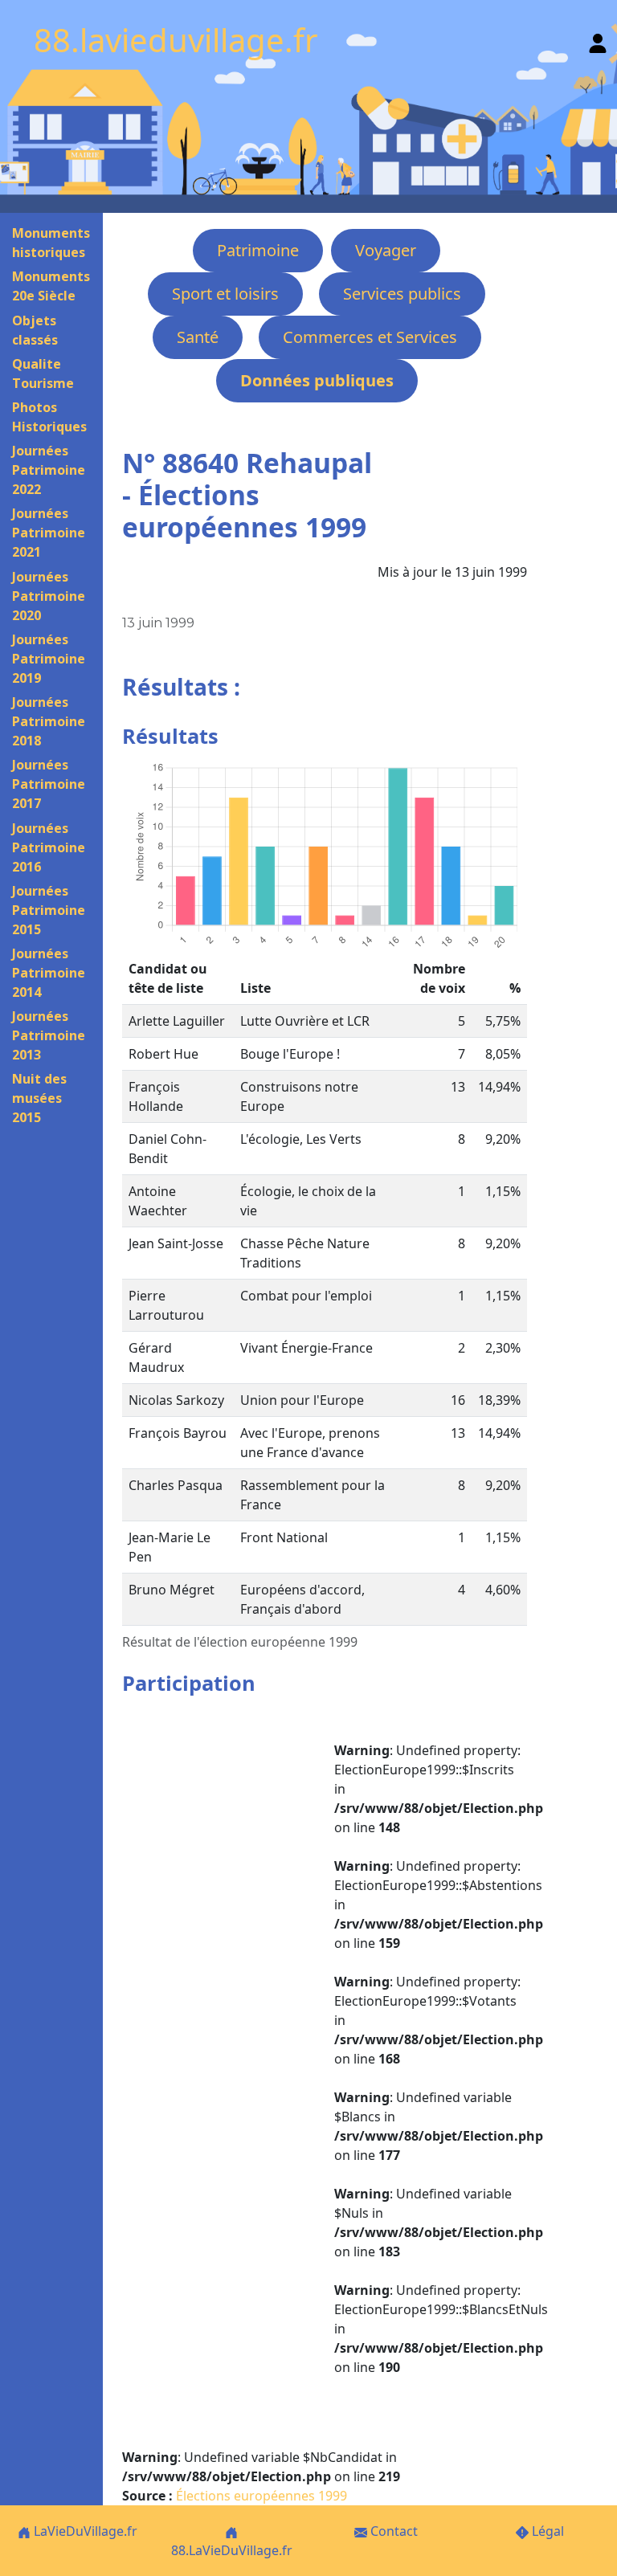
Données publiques (317, 380)
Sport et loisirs (225, 294)
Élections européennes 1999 (262, 2496)
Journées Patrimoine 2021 (49, 533)
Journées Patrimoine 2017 (49, 784)
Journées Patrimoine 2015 (49, 910)
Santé (198, 337)
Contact (392, 2531)
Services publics (402, 294)
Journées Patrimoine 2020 (49, 596)
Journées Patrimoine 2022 (49, 470)
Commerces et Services (370, 337)
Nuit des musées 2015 (39, 1098)
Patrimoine (258, 250)
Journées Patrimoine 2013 (49, 1035)
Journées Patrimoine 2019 (49, 659)
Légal (546, 2531)
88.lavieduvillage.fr (176, 40)
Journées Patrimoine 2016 (49, 847)
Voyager (386, 250)
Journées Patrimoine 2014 (49, 973)
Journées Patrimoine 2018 (49, 721)
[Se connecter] (598, 40)
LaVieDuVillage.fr (84, 2531)
